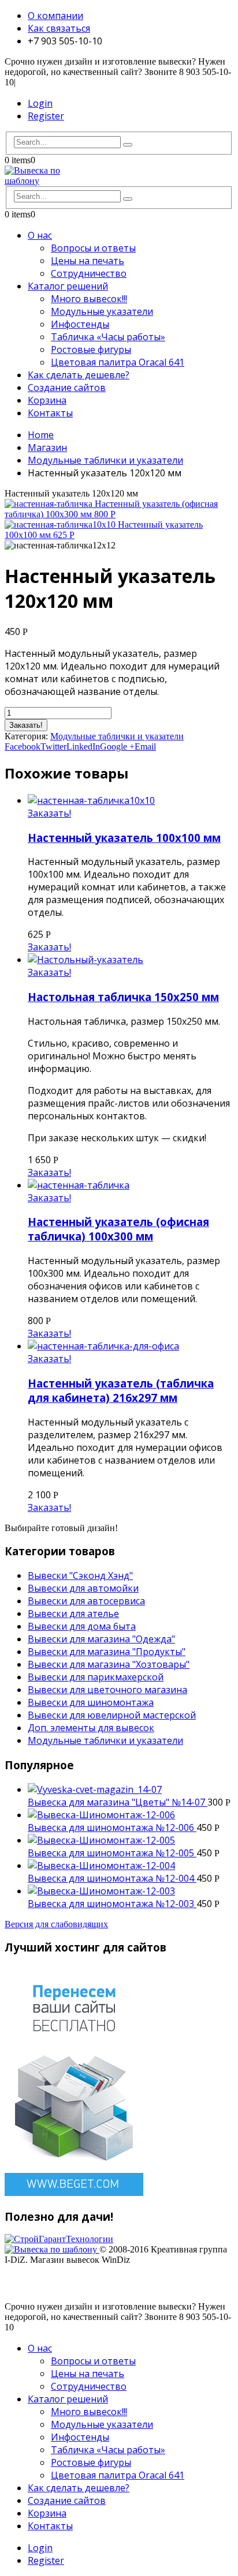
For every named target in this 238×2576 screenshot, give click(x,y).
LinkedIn (83, 747)
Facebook (23, 747)
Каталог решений (68, 286)
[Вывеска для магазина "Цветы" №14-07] (131, 1789)
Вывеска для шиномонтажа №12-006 (112, 1827)
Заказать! (26, 725)
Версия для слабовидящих (56, 1924)
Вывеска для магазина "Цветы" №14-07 (118, 1802)
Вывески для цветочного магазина (107, 1690)
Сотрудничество (89, 273)
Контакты (50, 413)
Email (145, 747)
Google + (117, 747)
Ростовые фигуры (91, 349)
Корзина (47, 400)
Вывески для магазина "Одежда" (101, 1639)
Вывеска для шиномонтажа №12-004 (112, 1878)
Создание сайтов (67, 388)
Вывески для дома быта (82, 1626)
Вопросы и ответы (93, 248)
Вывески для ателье (73, 1614)
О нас (40, 235)
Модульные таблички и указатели (117, 736)
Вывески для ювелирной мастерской (112, 1715)
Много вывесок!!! (89, 299)
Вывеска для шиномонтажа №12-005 (112, 1853)
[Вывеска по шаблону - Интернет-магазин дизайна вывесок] (36, 181)
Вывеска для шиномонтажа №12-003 (112, 1904)
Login (40, 103)
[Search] (128, 145)
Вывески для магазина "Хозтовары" (109, 1664)
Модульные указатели (102, 311)
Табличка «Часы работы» (108, 337)
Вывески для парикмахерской (96, 1677)
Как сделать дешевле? (79, 375)
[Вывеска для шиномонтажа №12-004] (131, 1866)
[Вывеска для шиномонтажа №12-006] (131, 1815)
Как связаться (59, 28)
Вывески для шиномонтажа (91, 1702)
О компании (55, 16)
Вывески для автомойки (83, 1588)
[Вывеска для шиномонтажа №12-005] (131, 1840)
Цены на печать (88, 261)
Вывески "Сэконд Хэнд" (80, 1575)
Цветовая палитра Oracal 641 (118, 362)
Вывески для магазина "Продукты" (107, 1652)
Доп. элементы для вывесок (91, 1728)
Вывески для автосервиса (86, 1601)
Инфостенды (80, 324)
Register (46, 116)
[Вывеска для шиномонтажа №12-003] (131, 1891)
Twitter (53, 747)
